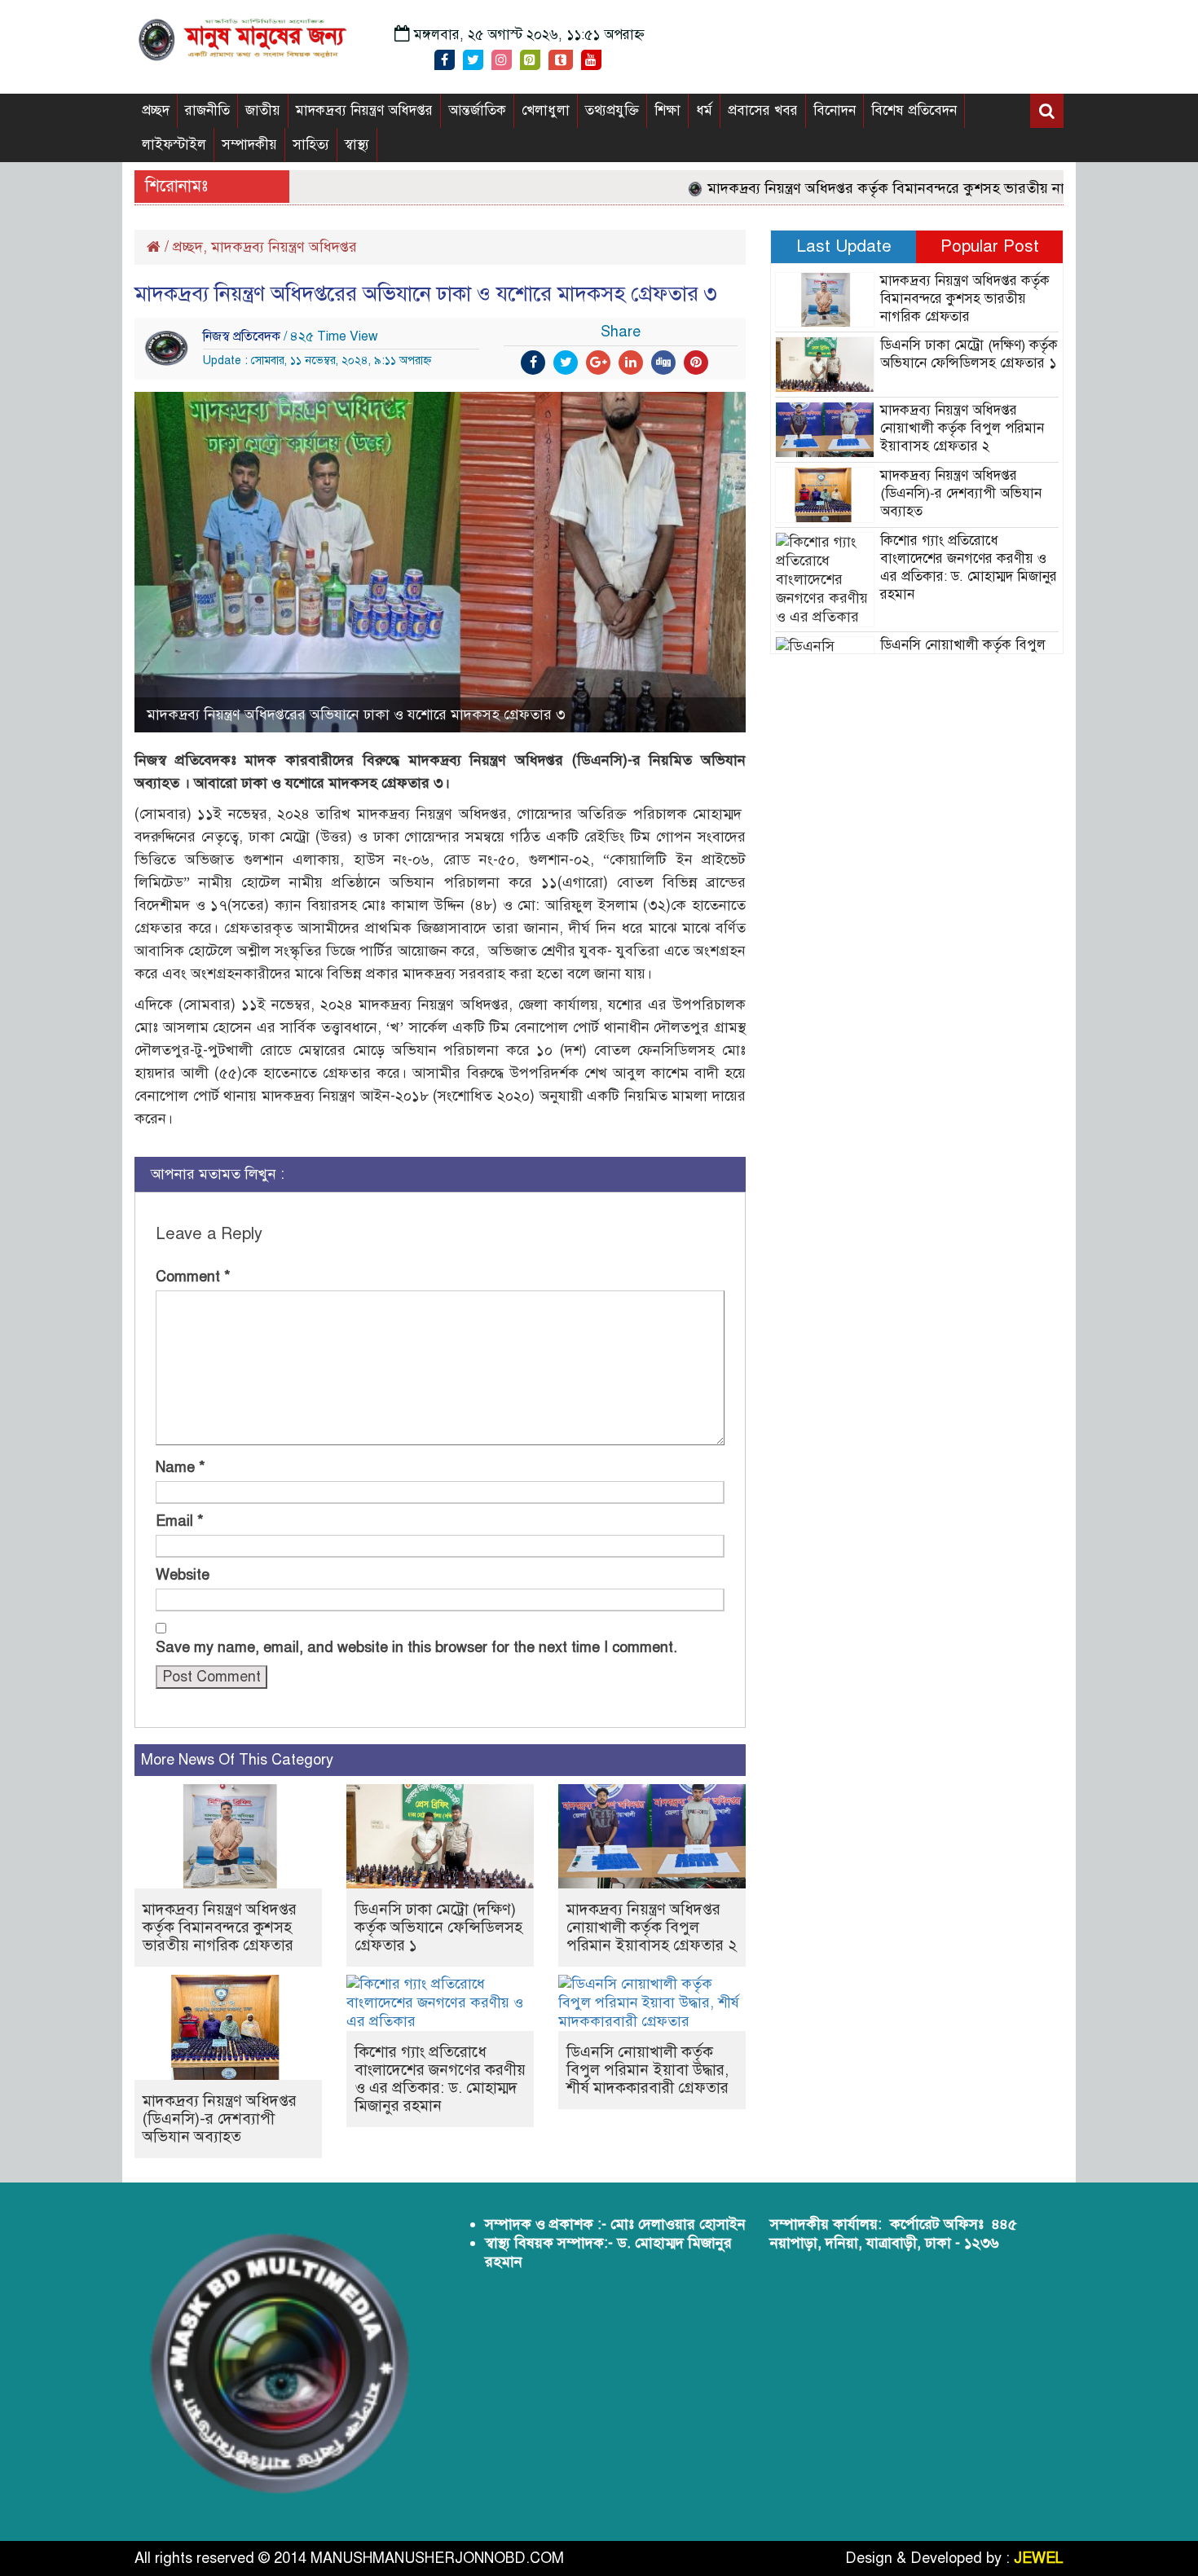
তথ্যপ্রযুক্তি (612, 110)
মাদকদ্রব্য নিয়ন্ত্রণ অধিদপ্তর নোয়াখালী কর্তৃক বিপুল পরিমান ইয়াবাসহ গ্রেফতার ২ (652, 1927)
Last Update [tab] (844, 246)
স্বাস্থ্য (357, 145)
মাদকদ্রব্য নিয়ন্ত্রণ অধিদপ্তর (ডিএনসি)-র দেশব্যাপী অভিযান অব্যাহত (220, 2119)
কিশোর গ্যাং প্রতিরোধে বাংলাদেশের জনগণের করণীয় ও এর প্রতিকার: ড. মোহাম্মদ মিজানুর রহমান (440, 2079)
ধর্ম (704, 110)
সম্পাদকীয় (249, 145)
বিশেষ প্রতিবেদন (914, 110)
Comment (193, 1277)
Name (181, 1467)
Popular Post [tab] (990, 246)
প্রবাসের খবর (763, 110)
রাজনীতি (207, 110)
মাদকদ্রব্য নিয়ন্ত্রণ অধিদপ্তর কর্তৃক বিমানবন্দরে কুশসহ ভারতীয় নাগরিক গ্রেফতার (888, 188)
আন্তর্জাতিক (477, 110)
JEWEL (1039, 2558)
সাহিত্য (311, 145)
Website (183, 1575)
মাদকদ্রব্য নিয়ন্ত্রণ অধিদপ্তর (364, 110)
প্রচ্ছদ (156, 110)
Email (180, 1521)
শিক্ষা (667, 110)
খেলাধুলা (546, 110)
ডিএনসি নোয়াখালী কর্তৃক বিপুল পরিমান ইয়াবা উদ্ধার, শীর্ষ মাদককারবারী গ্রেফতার (647, 2070)
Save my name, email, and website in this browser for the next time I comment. (416, 1647)
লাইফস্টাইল (174, 145)
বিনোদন (835, 110)
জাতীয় (263, 110)
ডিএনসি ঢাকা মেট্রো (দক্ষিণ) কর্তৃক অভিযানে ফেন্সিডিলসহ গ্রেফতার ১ (438, 1927)
